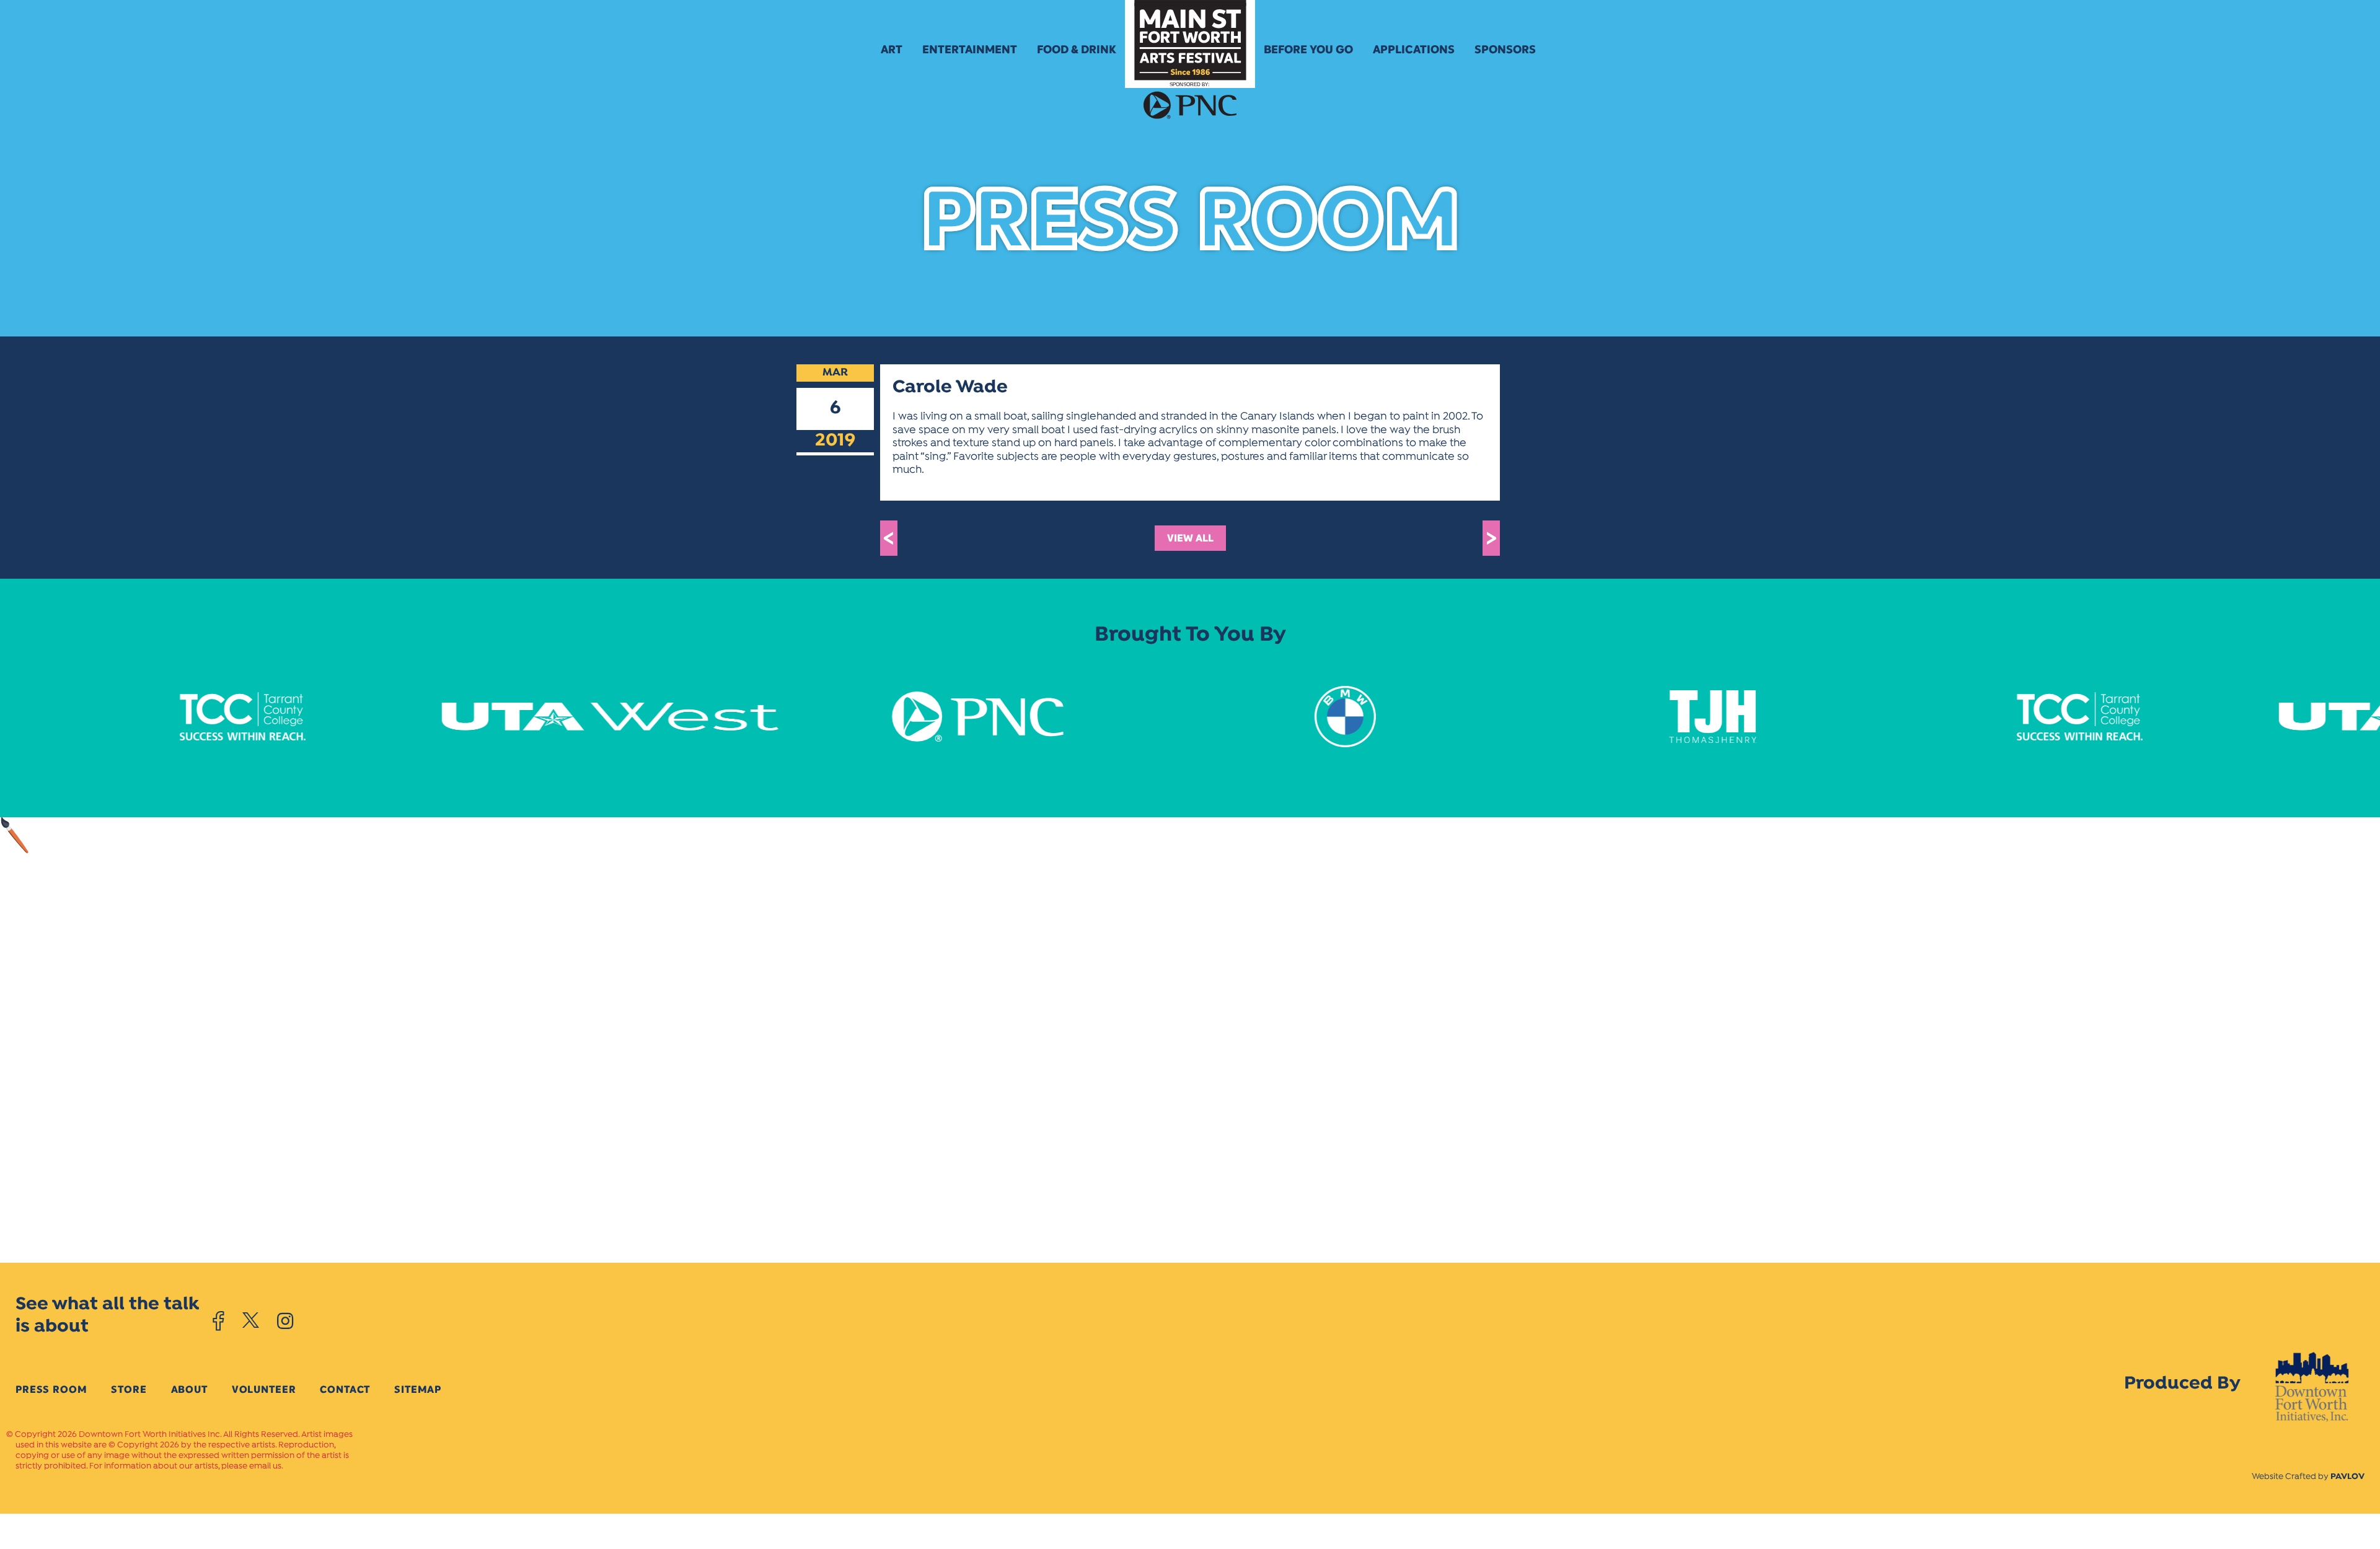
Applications (1414, 50)
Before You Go (1308, 50)
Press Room (51, 1389)
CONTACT (345, 1389)
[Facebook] (218, 1321)
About (189, 1389)
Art (892, 50)
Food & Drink (1077, 50)
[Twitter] (251, 1321)
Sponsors (1505, 50)
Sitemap (418, 1389)
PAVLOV (2347, 1477)
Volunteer (264, 1389)
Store (129, 1389)
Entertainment (970, 50)
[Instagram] (285, 1321)
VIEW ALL (1190, 538)
